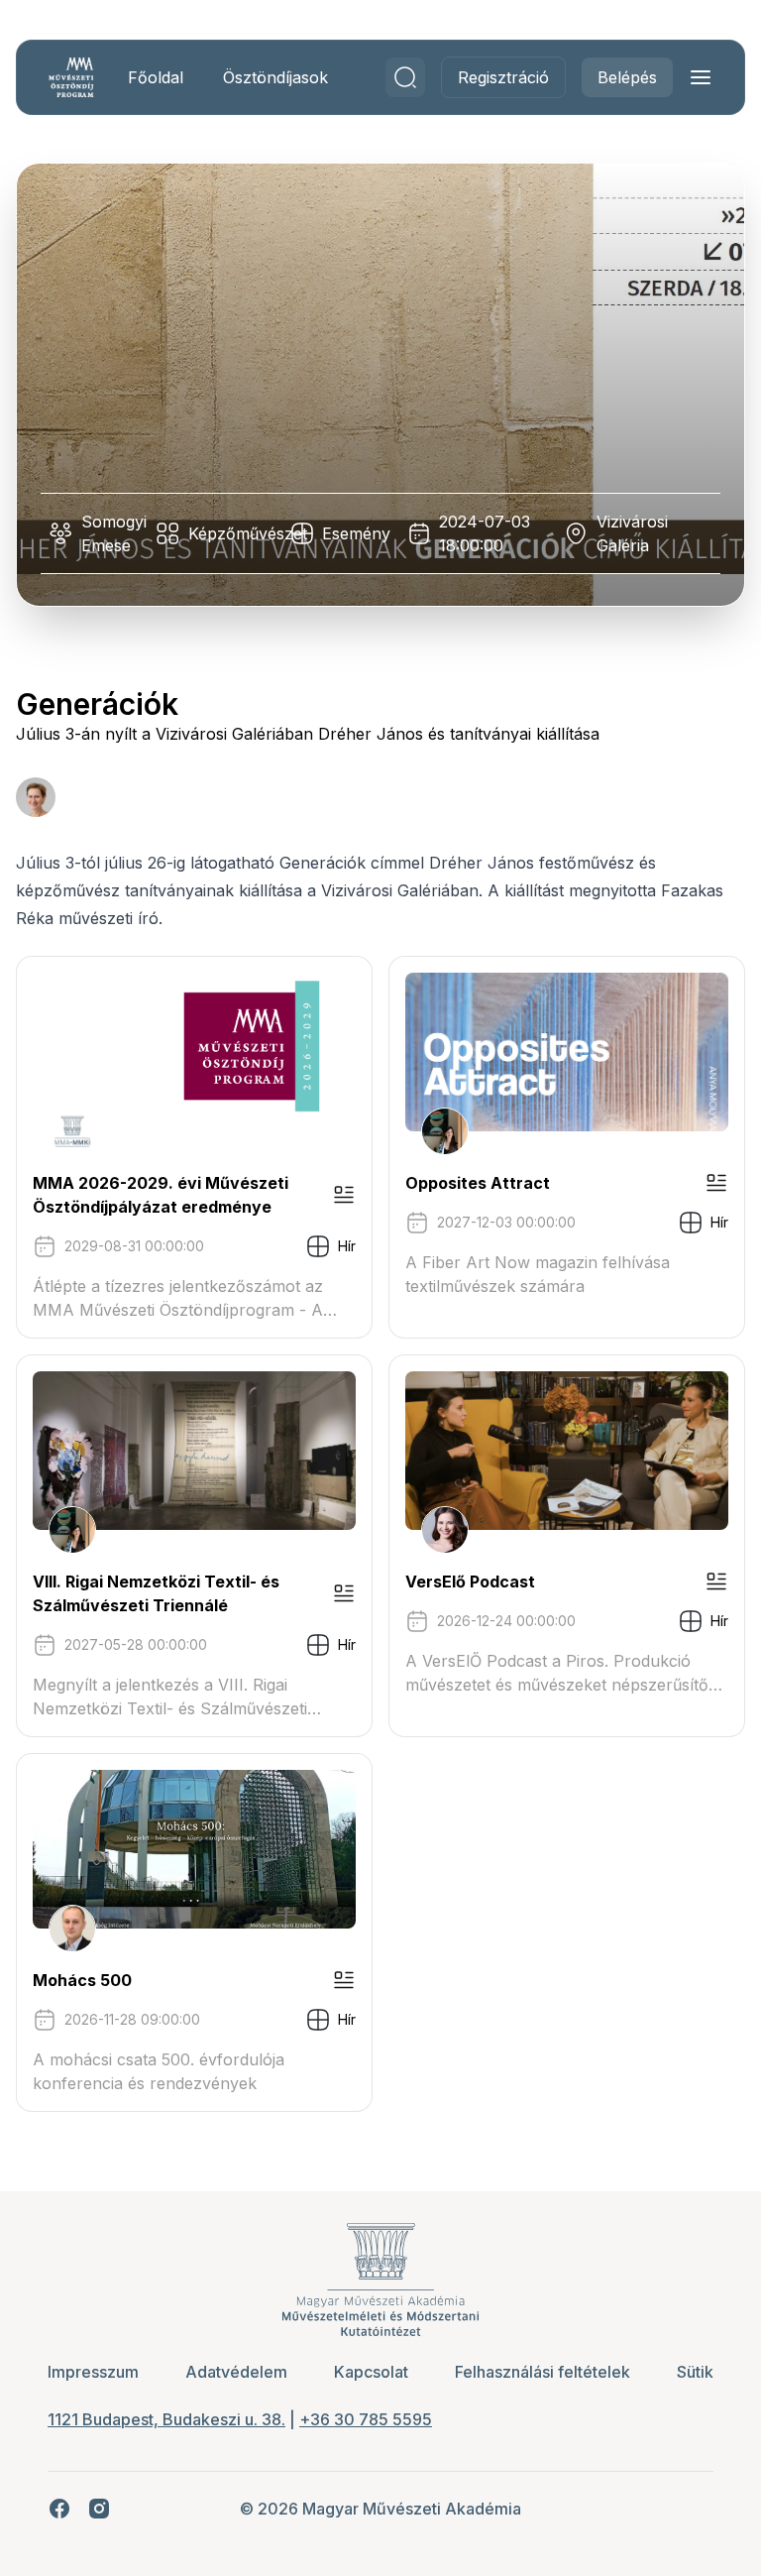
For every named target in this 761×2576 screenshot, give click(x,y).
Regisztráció (503, 77)
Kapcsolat (371, 2372)
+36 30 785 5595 (366, 2419)
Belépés (627, 77)
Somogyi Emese (114, 533)
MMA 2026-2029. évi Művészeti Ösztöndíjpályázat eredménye (161, 1195)
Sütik (695, 2372)
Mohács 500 (82, 1980)
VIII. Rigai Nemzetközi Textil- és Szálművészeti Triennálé (156, 1593)
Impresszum (93, 2372)
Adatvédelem (236, 2372)
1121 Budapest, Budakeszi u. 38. (166, 2419)
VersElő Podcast (470, 1581)
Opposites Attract (478, 1183)
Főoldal (156, 77)
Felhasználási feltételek (543, 2372)
